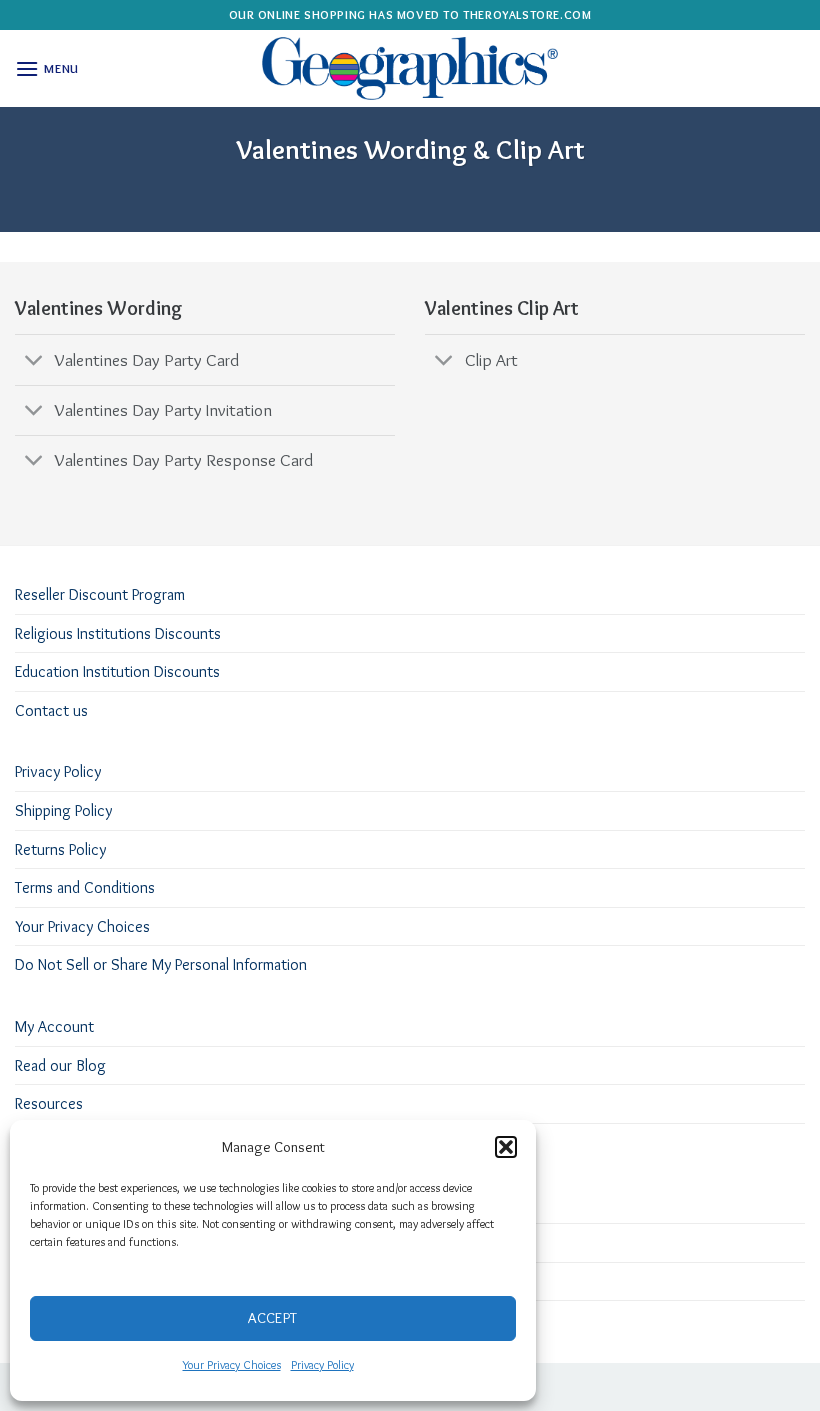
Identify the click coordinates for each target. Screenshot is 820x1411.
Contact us (51, 710)
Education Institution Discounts (117, 671)
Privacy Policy (322, 1364)
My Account (54, 1026)
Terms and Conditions (85, 887)
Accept (273, 1318)
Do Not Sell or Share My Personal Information (161, 964)
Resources (49, 1103)
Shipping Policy (63, 810)
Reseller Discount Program (100, 594)
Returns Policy (60, 849)
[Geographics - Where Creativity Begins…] (410, 68)
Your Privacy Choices (232, 1364)
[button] (506, 1147)
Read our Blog (60, 1065)
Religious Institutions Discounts (118, 633)
